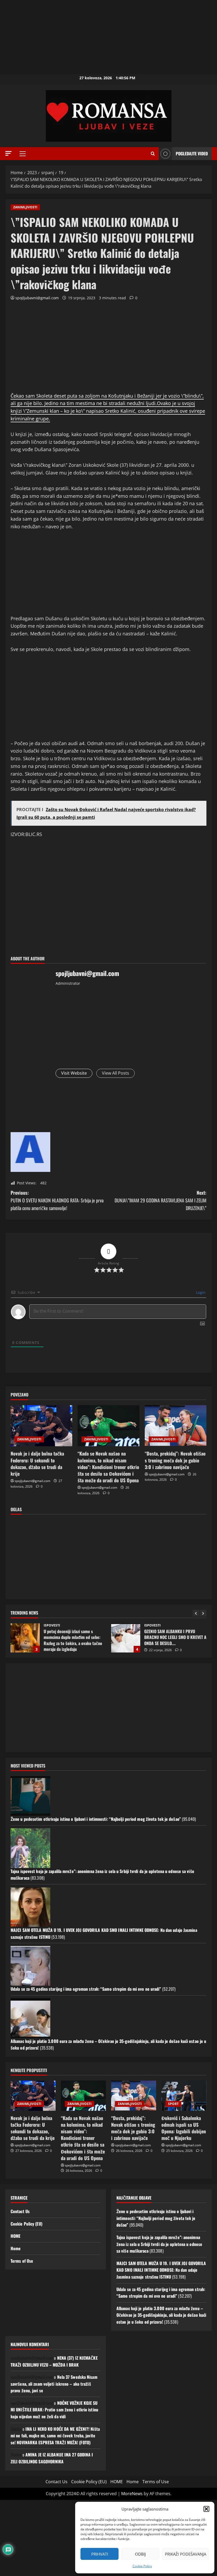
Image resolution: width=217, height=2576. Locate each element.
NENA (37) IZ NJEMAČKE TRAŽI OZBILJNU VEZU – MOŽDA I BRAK (54, 2361)
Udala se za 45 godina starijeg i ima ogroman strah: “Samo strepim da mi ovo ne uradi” (86, 1989)
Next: (161, 1200)
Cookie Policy (142, 2566)
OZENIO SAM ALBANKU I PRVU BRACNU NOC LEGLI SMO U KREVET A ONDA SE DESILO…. (25, 1638)
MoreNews (132, 2494)
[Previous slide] (196, 1613)
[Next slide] (203, 1613)
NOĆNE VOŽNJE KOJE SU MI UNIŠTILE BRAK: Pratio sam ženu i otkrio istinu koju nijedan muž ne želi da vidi (54, 2410)
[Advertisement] (108, 37)
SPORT (173, 2104)
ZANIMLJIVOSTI (25, 207)
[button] (206, 2509)
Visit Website (74, 1073)
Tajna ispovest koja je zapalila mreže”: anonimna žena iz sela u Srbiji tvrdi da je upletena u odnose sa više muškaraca (159, 2244)
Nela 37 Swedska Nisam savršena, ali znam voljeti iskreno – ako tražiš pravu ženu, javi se (54, 2384)
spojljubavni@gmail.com (37, 298)
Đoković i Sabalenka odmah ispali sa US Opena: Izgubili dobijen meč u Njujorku (184, 2128)
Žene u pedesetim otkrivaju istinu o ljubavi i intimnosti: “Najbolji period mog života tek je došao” (96, 1819)
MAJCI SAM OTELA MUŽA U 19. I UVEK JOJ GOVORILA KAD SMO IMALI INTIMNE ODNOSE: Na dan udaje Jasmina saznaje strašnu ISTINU (161, 2270)
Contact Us (20, 2211)
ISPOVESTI (52, 1625)
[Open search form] (153, 154)
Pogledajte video (192, 153)
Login (200, 1292)
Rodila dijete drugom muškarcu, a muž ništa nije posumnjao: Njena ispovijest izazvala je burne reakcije (126, 1638)
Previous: (57, 1200)
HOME (15, 2236)
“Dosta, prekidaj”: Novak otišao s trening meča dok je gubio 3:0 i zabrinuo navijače (175, 1460)
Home (16, 2248)
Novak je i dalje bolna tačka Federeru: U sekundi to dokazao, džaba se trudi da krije (37, 1463)
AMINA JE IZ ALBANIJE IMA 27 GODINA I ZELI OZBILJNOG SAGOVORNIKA (52, 2458)
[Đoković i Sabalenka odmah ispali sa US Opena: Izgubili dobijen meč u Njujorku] (184, 2096)
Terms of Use (22, 2261)
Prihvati (100, 2554)
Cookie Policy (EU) (26, 2224)
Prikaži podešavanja (186, 2554)
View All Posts (116, 1073)
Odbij (140, 2554)
